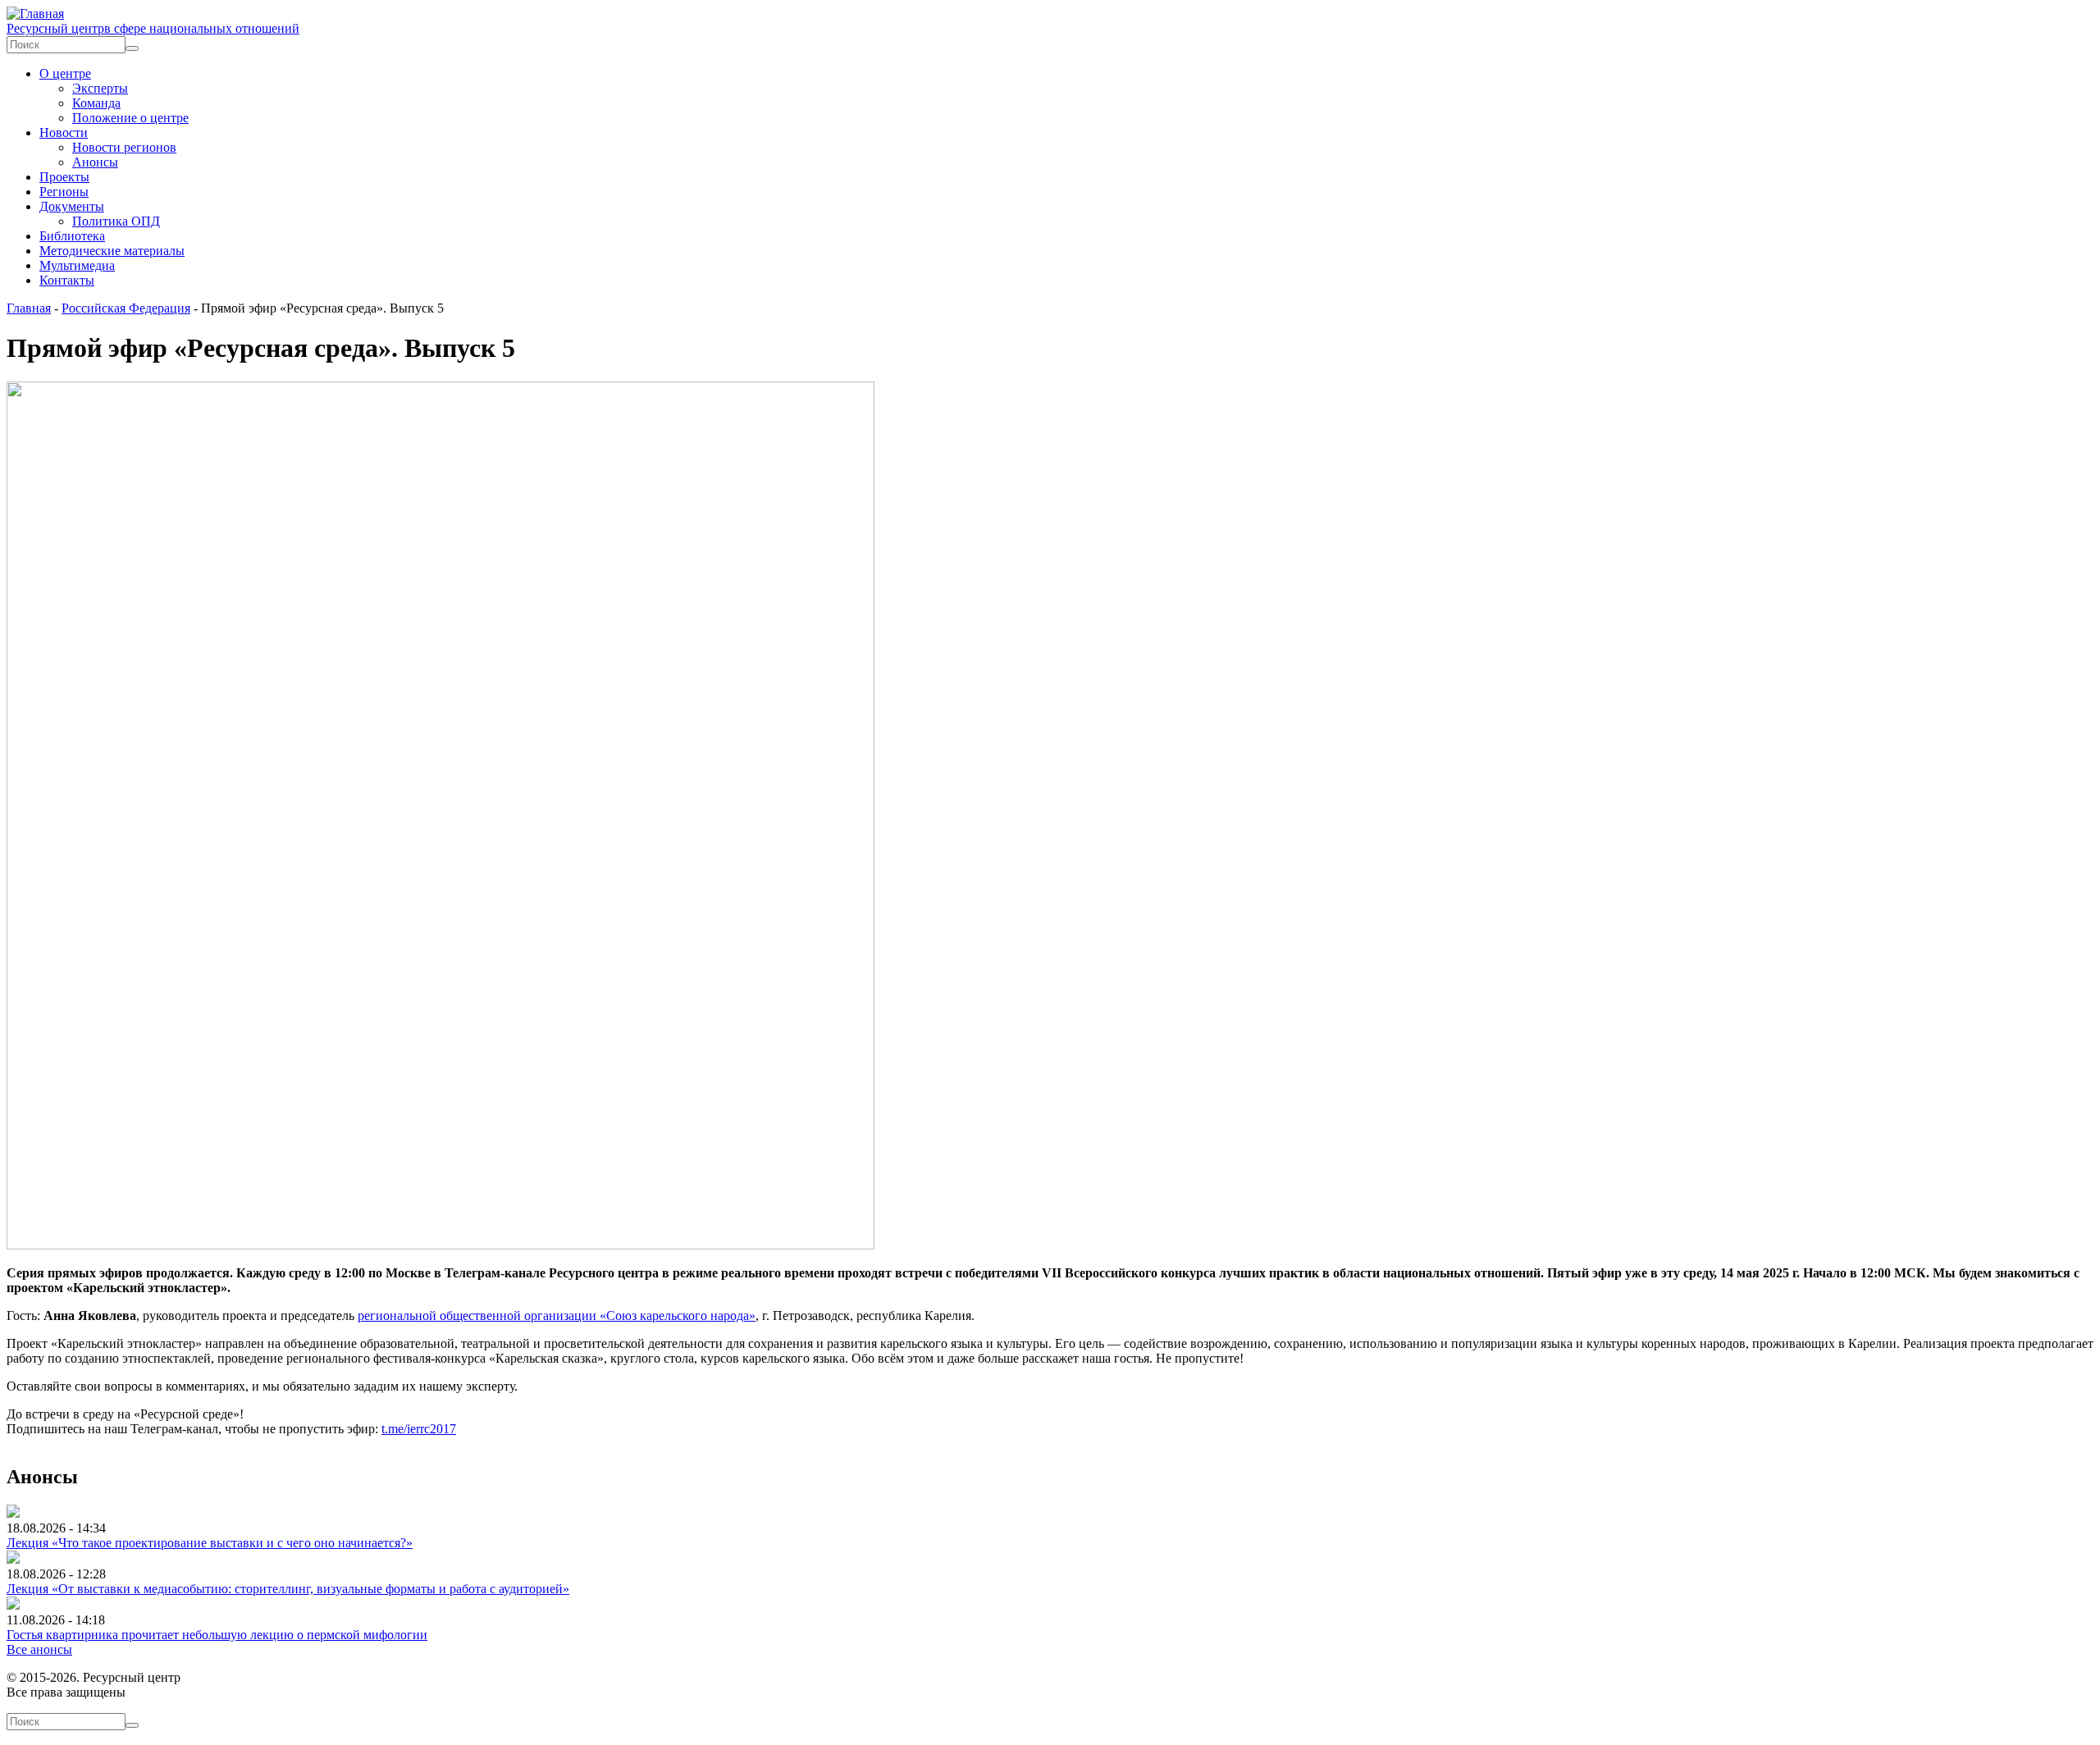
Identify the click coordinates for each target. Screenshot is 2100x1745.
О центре (65, 73)
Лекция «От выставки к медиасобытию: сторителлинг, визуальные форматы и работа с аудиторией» (288, 1589)
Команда (96, 103)
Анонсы (95, 162)
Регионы (64, 192)
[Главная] (35, 14)
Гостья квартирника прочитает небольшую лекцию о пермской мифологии (217, 1635)
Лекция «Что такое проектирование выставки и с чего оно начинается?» (210, 1543)
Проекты (64, 177)
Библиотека (72, 236)
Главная (29, 308)
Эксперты (100, 88)
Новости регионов (124, 147)
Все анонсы (39, 1649)
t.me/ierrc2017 (419, 1429)
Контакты (67, 280)
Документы (72, 206)
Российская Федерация (126, 308)
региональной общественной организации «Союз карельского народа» (557, 1316)
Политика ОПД (116, 221)
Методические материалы (112, 251)
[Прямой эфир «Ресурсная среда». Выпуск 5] (441, 1245)
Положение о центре (130, 118)
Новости (64, 132)
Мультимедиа (77, 265)
